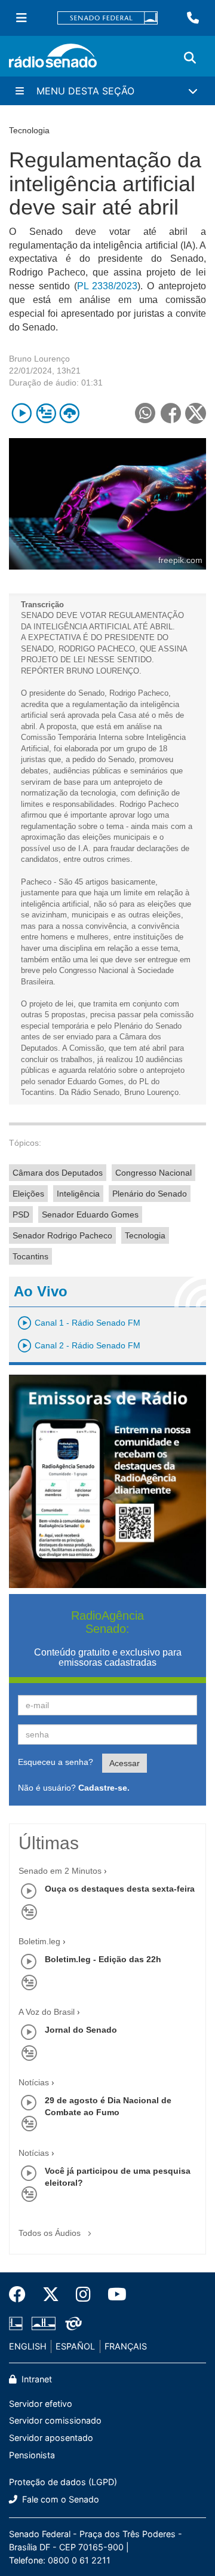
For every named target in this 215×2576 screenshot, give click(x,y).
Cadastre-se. (104, 1788)
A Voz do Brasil (47, 2012)
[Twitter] (51, 2294)
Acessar (125, 1763)
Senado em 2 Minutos (60, 1871)
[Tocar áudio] (22, 413)
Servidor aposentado (51, 2438)
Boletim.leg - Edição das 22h (103, 1959)
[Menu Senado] (21, 18)
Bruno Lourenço (39, 359)
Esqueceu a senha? (56, 1762)
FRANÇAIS (126, 2346)
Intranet (36, 2379)
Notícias (34, 2082)
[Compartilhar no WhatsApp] (145, 413)
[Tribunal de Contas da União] (71, 2324)
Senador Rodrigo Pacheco (62, 1235)
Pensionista (32, 2455)
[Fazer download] (70, 413)
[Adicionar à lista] (46, 413)
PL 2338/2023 (107, 286)
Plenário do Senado (150, 1194)
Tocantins (30, 1256)
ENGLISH (28, 2346)
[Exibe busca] (190, 58)
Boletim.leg (39, 1941)
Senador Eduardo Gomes (90, 1214)
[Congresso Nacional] (44, 2324)
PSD (21, 1214)
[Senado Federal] (107, 18)
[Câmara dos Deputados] (18, 2324)
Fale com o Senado (59, 2499)
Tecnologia (145, 1235)
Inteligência (78, 1194)
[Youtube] (113, 2294)
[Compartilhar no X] (196, 413)
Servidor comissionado (55, 2420)
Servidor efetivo (41, 2404)
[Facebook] (21, 2294)
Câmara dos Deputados (58, 1173)
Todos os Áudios (51, 2233)
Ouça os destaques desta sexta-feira (120, 1889)
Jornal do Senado (81, 2030)
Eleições (28, 1194)
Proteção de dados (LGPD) (63, 2482)
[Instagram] (83, 2294)
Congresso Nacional (153, 1173)
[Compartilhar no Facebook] (171, 413)
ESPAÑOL (75, 2346)
